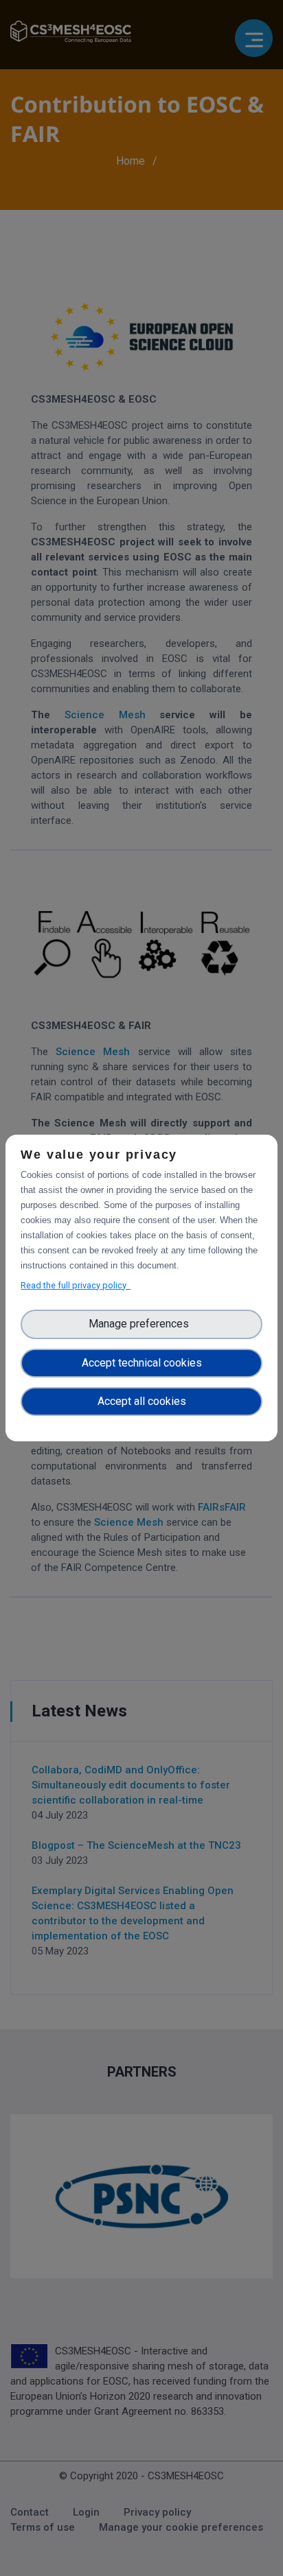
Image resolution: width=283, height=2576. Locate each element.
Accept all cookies (142, 1401)
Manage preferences (141, 1324)
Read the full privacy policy (76, 1285)
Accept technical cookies (142, 1363)
